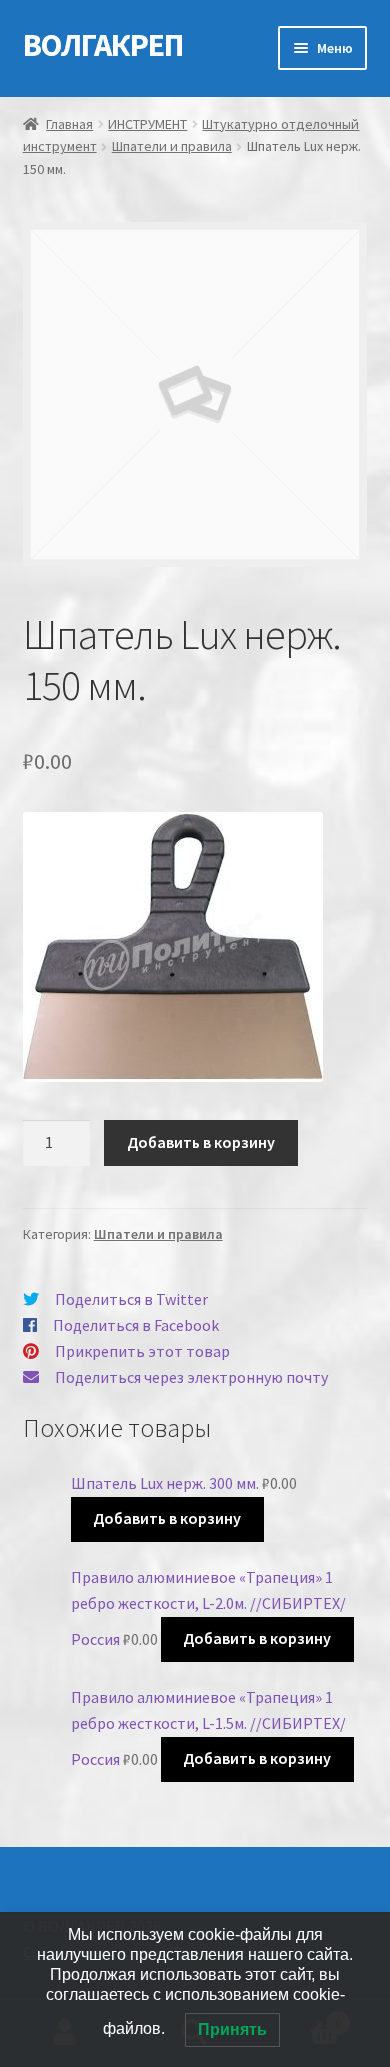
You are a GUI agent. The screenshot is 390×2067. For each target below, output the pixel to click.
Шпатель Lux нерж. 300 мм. (165, 1483)
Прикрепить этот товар (142, 1351)
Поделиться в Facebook (136, 1325)
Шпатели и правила (172, 146)
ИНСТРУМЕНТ (147, 124)
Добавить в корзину (201, 1142)
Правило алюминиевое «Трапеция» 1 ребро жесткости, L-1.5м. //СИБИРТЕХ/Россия (208, 1728)
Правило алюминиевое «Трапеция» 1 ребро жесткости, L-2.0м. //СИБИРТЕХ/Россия (208, 1608)
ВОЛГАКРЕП (103, 45)
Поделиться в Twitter (131, 1299)
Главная (69, 124)
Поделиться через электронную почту (191, 1377)
